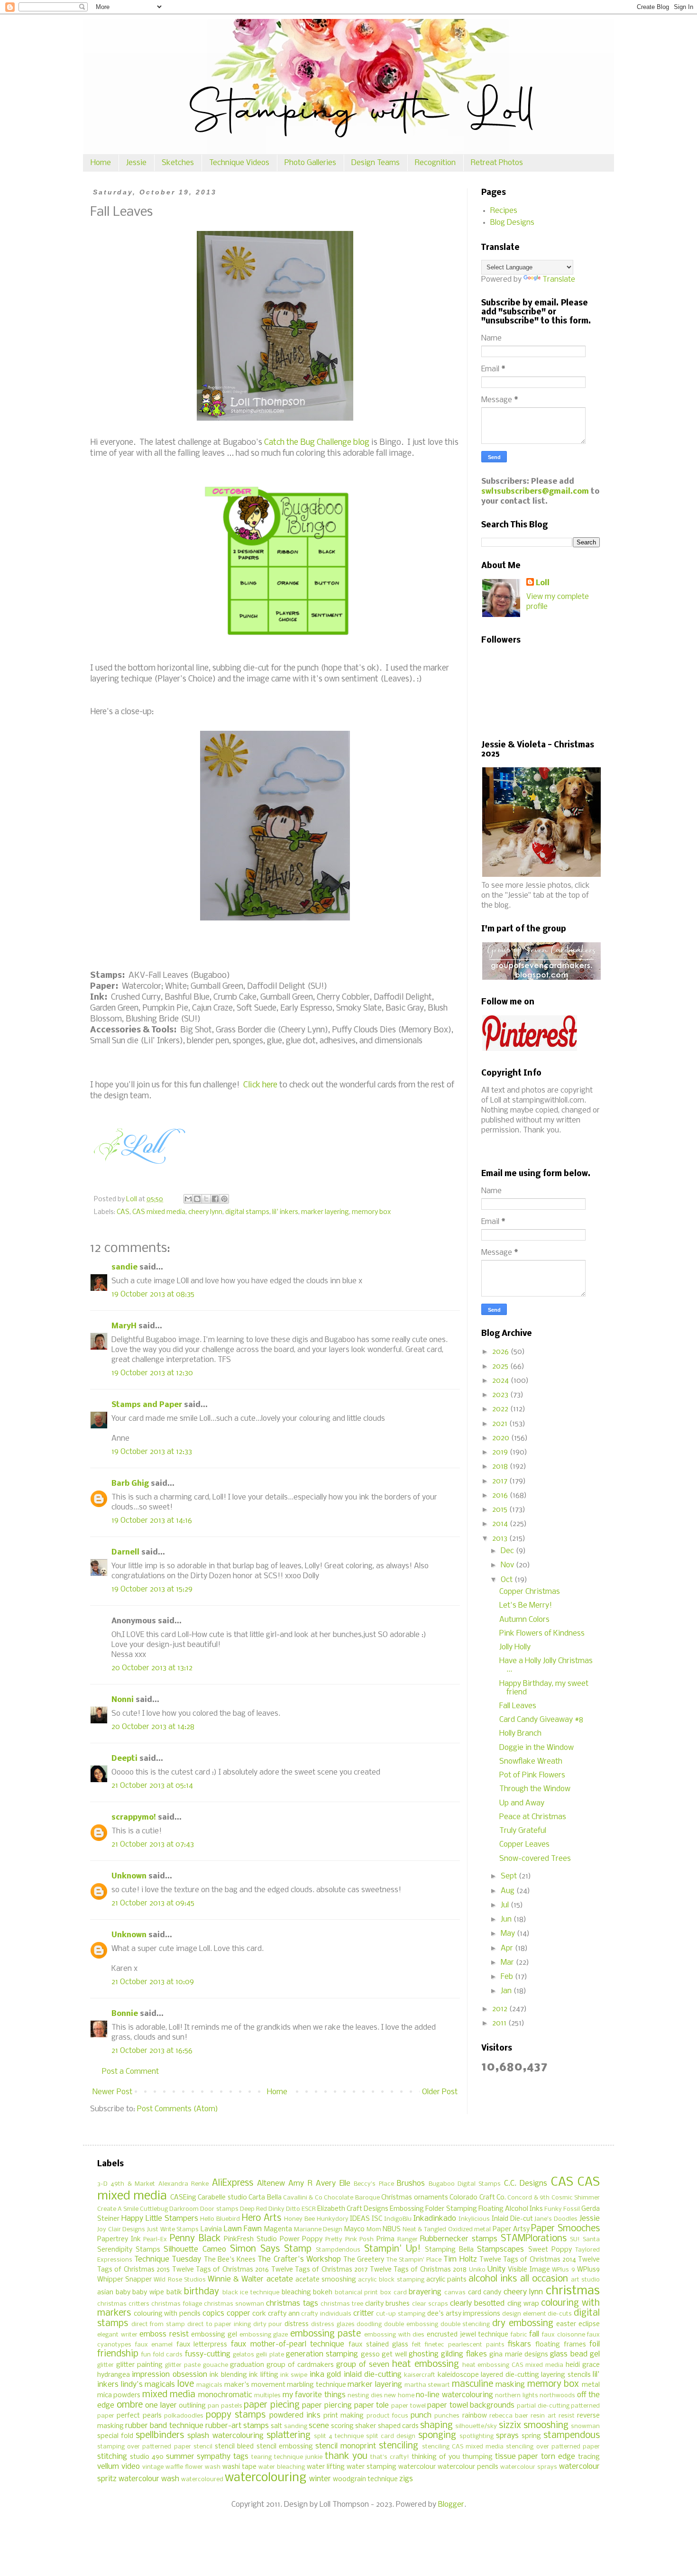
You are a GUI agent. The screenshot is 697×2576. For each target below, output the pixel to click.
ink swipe (294, 2375)
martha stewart (427, 2385)
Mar (508, 1963)
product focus (387, 2416)
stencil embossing (285, 2447)
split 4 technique (339, 2436)
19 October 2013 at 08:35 (153, 1294)
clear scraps (430, 2304)
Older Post (440, 2092)
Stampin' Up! (392, 2249)
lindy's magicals (148, 2385)
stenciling (399, 2446)
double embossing (411, 2324)
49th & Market (133, 2184)
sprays (507, 2436)
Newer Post (112, 2092)
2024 (501, 1381)
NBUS (392, 2230)
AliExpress (233, 2183)
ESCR (309, 2209)
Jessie (136, 163)
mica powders (119, 2396)
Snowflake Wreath (531, 1762)
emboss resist (164, 2334)
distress (297, 2324)
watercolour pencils (468, 2467)
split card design (391, 2436)
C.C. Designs (526, 2184)
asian (105, 2293)
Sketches (178, 163)
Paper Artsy (511, 2230)
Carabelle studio (222, 2198)
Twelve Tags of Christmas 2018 (418, 2270)
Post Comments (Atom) (178, 2109)
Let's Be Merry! (526, 1605)
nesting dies (365, 2396)
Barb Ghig (130, 1484)
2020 (502, 1438)
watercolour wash (149, 2479)
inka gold (325, 2375)
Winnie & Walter (236, 2279)
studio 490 (147, 2457)
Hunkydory (333, 2219)
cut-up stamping (401, 2314)
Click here (260, 1085)
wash (213, 2467)
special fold (115, 2436)
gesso (370, 2355)
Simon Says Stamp (271, 2249)
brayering (425, 2292)
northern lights (516, 2396)
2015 (501, 1510)
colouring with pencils (167, 2314)
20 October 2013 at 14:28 (153, 1727)
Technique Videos (239, 163)
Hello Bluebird (220, 2219)
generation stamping (322, 2354)
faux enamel (154, 2345)
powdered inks (295, 2415)
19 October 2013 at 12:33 (152, 1452)
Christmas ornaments (414, 2198)
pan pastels (225, 2406)
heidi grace (583, 2365)
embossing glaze (264, 2335)
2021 (501, 1424)
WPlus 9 (563, 2270)
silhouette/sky (476, 2426)
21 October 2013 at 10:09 (153, 1982)
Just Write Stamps (173, 2230)
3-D (102, 2184)
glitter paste (183, 2365)
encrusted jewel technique (468, 2335)
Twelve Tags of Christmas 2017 (320, 2270)
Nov (508, 1565)
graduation (247, 2365)
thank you (346, 2456)
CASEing (183, 2198)
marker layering (325, 1212)
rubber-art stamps (237, 2426)
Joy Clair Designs (121, 2230)
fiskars (519, 2344)
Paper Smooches (565, 2229)
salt (276, 2426)
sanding (296, 2426)
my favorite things (314, 2395)
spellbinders (160, 2436)
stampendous (572, 2436)
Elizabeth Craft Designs (353, 2209)
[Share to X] (206, 1199)
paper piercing (327, 2406)
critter (364, 2314)
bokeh (323, 2293)
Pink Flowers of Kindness (542, 1633)
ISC (377, 2219)
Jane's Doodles (556, 2219)
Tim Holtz (460, 2259)
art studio (585, 2280)
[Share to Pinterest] (224, 1199)
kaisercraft (420, 2375)
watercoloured (202, 2479)
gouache (216, 2365)
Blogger (451, 2505)
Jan (507, 1991)
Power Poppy (301, 2240)
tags (241, 2457)
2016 (501, 1495)
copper (238, 2314)
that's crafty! (390, 2457)
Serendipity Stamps (129, 2250)
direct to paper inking (219, 2324)
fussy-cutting (208, 2354)
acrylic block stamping (391, 2280)
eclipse (589, 2324)
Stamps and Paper (147, 1405)
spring (531, 2436)
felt (417, 2345)
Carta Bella (265, 2198)
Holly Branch (520, 1734)
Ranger (408, 2240)
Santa (591, 2240)
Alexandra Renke (183, 2184)
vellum (108, 2467)
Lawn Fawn (243, 2229)
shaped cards (398, 2426)
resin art (543, 2416)
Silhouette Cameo (195, 2249)
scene (319, 2426)
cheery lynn (205, 1212)
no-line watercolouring (454, 2395)
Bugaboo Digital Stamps (465, 2184)
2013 (501, 1539)
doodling (369, 2324)
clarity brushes (387, 2304)
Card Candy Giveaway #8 (541, 1720)
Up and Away (522, 1803)
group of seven (363, 2365)
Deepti (124, 1759)
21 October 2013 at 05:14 (152, 1786)
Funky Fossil (562, 2209)
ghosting (424, 2354)
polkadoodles (184, 2416)
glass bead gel (575, 2354)
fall (534, 2334)
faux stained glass (378, 2345)
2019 (501, 1452)
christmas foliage (176, 2304)
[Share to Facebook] (215, 1199)
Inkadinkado (435, 2219)
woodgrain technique (365, 2479)
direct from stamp (158, 2324)
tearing (261, 2457)
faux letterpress (202, 2345)
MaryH (124, 1326)
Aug (509, 1891)
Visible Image (529, 2270)
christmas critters (123, 2304)
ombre (130, 2405)
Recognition (435, 163)
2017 (501, 1481)
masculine (472, 2384)
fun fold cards (162, 2355)
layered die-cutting (510, 2375)
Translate (559, 280)
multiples (267, 2396)
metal (591, 2385)
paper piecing (272, 2405)
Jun (507, 1919)
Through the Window (535, 1789)
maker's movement (255, 2385)
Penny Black (195, 2239)
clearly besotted (477, 2304)
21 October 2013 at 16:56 (152, 2051)
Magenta (278, 2230)
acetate (280, 2279)
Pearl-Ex (155, 2240)
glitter (105, 2365)
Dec (508, 1551)
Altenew (271, 2184)
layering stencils (566, 2375)
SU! (575, 2240)
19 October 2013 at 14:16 (152, 1521)
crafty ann (284, 2314)
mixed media (169, 2395)
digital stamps (247, 1212)
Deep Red (253, 2209)
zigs (406, 2479)
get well (394, 2355)
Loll (543, 583)
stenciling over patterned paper (553, 2447)
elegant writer (117, 2335)
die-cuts (560, 2314)
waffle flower (184, 2467)
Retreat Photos (497, 163)
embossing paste (326, 2334)
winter (320, 2479)
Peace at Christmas (533, 1817)
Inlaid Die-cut (512, 2219)
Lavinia (211, 2230)
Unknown (129, 1876)
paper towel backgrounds (471, 2406)
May (509, 1934)
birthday (202, 2292)
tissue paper (517, 2457)
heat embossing (426, 2364)
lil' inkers (285, 1212)
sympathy (214, 2457)
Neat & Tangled (424, 2230)
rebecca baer (509, 2416)
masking (510, 2385)
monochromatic (225, 2395)
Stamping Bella (449, 2250)
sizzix (510, 2426)
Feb (508, 1977)
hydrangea (114, 2375)
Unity (496, 2269)
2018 (501, 1467)
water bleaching (282, 2467)
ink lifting (263, 2375)
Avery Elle (333, 2184)
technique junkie (298, 2457)
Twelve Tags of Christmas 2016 (221, 2270)
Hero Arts (261, 2218)
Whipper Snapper (124, 2280)
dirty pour (268, 2324)
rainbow (475, 2416)
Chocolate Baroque (352, 2198)
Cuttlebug (154, 2209)
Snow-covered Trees (535, 1859)
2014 (501, 1524)
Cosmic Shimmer (576, 2198)
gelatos (243, 2355)
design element (524, 2314)
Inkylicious (474, 2219)
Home (101, 163)
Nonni (123, 1700)
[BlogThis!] (197, 1199)
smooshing (546, 2426)
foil (595, 2344)
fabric (519, 2335)
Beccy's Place (374, 2184)
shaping (436, 2426)
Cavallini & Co (303, 2198)
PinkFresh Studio (250, 2240)
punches (447, 2416)
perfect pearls (139, 2416)
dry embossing (523, 2324)
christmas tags (292, 2304)
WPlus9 (588, 2270)
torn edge (558, 2457)
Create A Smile (118, 2209)
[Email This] (188, 1199)
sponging (437, 2436)
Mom (374, 2230)
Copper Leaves (524, 1845)
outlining (192, 2406)
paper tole (372, 2406)
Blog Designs (512, 223)
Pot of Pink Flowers (532, 1775)
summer (180, 2457)
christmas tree (342, 2304)
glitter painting (139, 2365)
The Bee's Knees (230, 2260)
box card (394, 2293)
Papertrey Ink (119, 2240)
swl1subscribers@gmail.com (535, 492)
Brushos (411, 2184)
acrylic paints (446, 2280)
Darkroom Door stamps (204, 2209)
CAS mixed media (159, 1212)
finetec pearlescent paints (464, 2345)
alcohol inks (493, 2279)
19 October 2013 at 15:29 (152, 1589)
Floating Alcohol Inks (511, 2209)
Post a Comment (130, 2072)
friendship (118, 2354)
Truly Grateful (523, 1831)
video (131, 2467)
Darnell (125, 1552)
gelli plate (270, 2355)
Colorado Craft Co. (478, 2198)
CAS (123, 1212)
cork (259, 2314)
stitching (112, 2457)
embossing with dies (394, 2335)
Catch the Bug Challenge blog (317, 443)
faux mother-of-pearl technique (288, 2344)
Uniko (477, 2270)
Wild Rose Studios (179, 2280)
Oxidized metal (470, 2230)
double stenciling (465, 2324)
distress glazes (333, 2324)
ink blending (228, 2375)
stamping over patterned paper (144, 2447)
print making (344, 2416)
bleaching (296, 2293)
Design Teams (376, 163)
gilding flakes (464, 2354)
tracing (589, 2457)
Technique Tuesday (168, 2259)
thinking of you (436, 2457)
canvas (455, 2293)
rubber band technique (164, 2426)
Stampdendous (338, 2250)
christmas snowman (234, 2304)
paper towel (408, 2406)
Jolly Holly (515, 1647)
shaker (366, 2426)
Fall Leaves (518, 1706)
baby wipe (148, 2293)
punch (421, 2415)
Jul (506, 1905)
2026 (501, 1352)
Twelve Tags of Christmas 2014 (528, 2260)
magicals (209, 2385)
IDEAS (360, 2219)
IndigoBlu (398, 2219)
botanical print (357, 2293)
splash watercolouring (225, 2436)
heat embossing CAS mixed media (513, 2365)
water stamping (371, 2467)
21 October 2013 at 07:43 (153, 1845)
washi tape (239, 2467)
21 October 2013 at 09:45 (153, 1903)
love (186, 2384)
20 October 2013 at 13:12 (152, 1668)
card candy (485, 2293)
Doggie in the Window (537, 1748)
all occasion (544, 2279)
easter (566, 2324)
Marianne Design (318, 2230)
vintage (153, 2467)
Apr (508, 1948)
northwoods (557, 2396)
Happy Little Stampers (160, 2219)
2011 (500, 2023)
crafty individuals (326, 2314)
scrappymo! (134, 1817)
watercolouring (266, 2478)
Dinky (276, 2209)
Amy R (300, 2184)
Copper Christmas (530, 1592)
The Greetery (364, 2260)
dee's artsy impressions (464, 2314)
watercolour (417, 2467)
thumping (477, 2457)
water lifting (326, 2467)
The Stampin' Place (414, 2260)
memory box (371, 1212)
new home (399, 2396)
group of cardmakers (300, 2365)
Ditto (293, 2209)
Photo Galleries (310, 163)
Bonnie (125, 2014)
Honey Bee (299, 2219)
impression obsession (169, 2375)
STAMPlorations (534, 2239)
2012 (501, 2009)
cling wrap (523, 2304)
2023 (501, 1395)
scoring (342, 2426)
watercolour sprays (529, 2467)
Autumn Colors (524, 1620)
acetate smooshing (326, 2280)
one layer (161, 2406)
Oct (508, 1580)
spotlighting (477, 2436)
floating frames (561, 2345)
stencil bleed (234, 2447)
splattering (289, 2436)
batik (174, 2293)
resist (567, 2416)
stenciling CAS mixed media (463, 2447)
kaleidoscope (458, 2375)
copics (213, 2314)
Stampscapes (500, 2249)
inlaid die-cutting (373, 2375)
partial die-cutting (543, 2406)
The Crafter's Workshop (299, 2259)
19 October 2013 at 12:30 (152, 1373)
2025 (501, 1366)
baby (123, 2293)
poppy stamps (236, 2415)
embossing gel (214, 2335)
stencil (203, 2447)
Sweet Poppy (550, 2250)
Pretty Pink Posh (349, 2240)
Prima (385, 2240)
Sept (510, 1876)
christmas (573, 2291)
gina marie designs (519, 2355)
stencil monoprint (346, 2446)
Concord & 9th (528, 2198)
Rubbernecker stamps (459, 2239)
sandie (124, 1267)
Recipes (504, 211)
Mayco (354, 2230)
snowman (585, 2426)
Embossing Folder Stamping (433, 2209)
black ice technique (251, 2293)
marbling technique (316, 2385)
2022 (501, 1409)
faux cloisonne (564, 2335)
